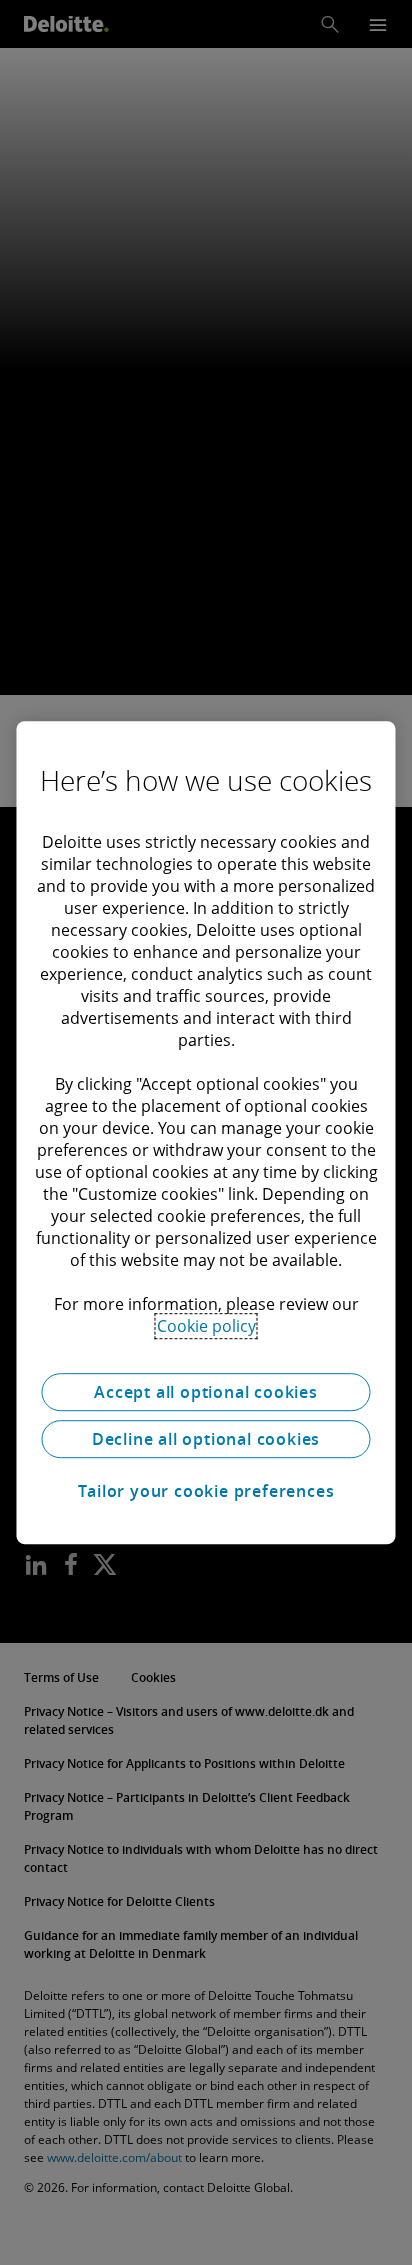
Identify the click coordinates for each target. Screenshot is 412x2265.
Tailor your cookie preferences (206, 1491)
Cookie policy (206, 1326)
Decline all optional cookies (206, 1439)
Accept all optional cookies (206, 1392)
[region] (205, 1133)
